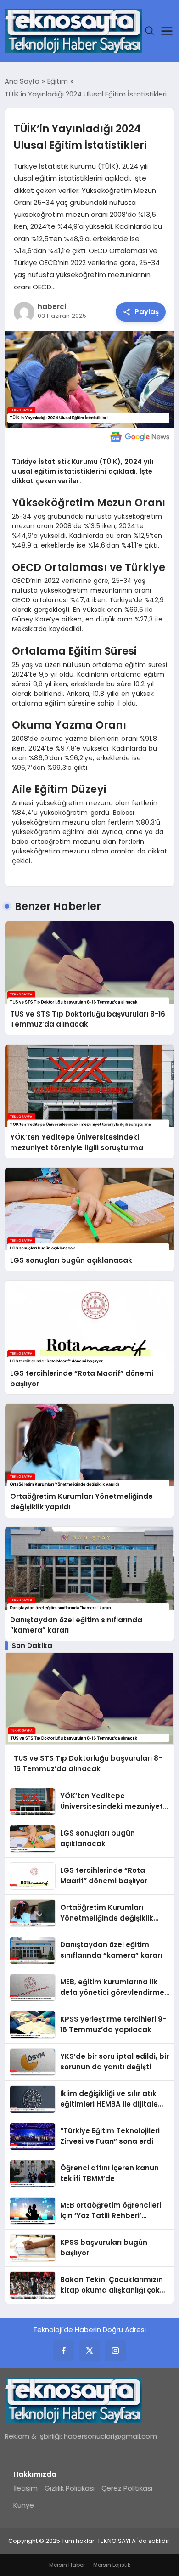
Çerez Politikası (127, 2488)
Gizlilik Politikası (70, 2488)
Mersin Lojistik (112, 2565)
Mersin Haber (67, 2565)
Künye (24, 2505)
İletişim (25, 2488)
